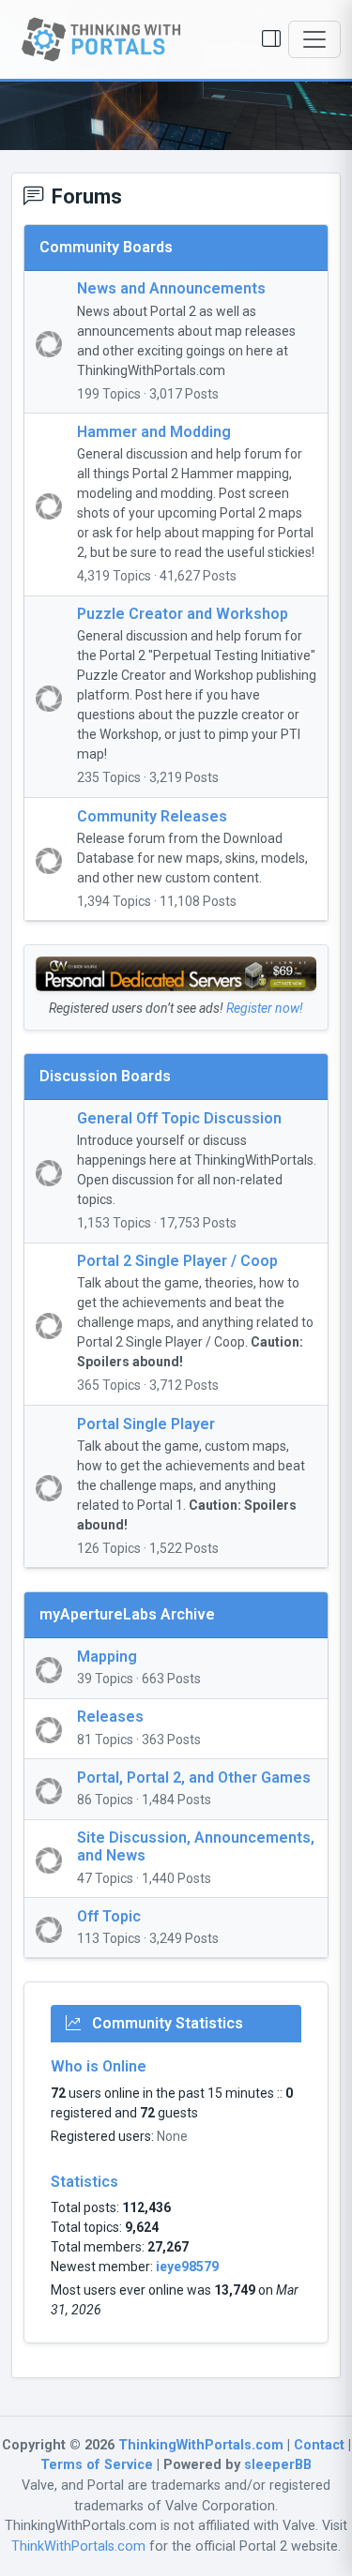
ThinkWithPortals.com (78, 2546)
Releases (110, 1717)
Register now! (265, 1008)
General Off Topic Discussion (179, 1118)
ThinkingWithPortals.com (201, 2445)
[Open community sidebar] (271, 39)
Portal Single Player (146, 1424)
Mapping (107, 1657)
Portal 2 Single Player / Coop (177, 1261)
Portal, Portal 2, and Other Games (194, 1778)
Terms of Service (97, 2465)
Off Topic (109, 1916)
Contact (319, 2445)
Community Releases (152, 816)
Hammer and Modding (154, 432)
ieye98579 (187, 2267)
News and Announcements (171, 288)
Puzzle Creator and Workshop (183, 614)
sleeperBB (278, 2465)
